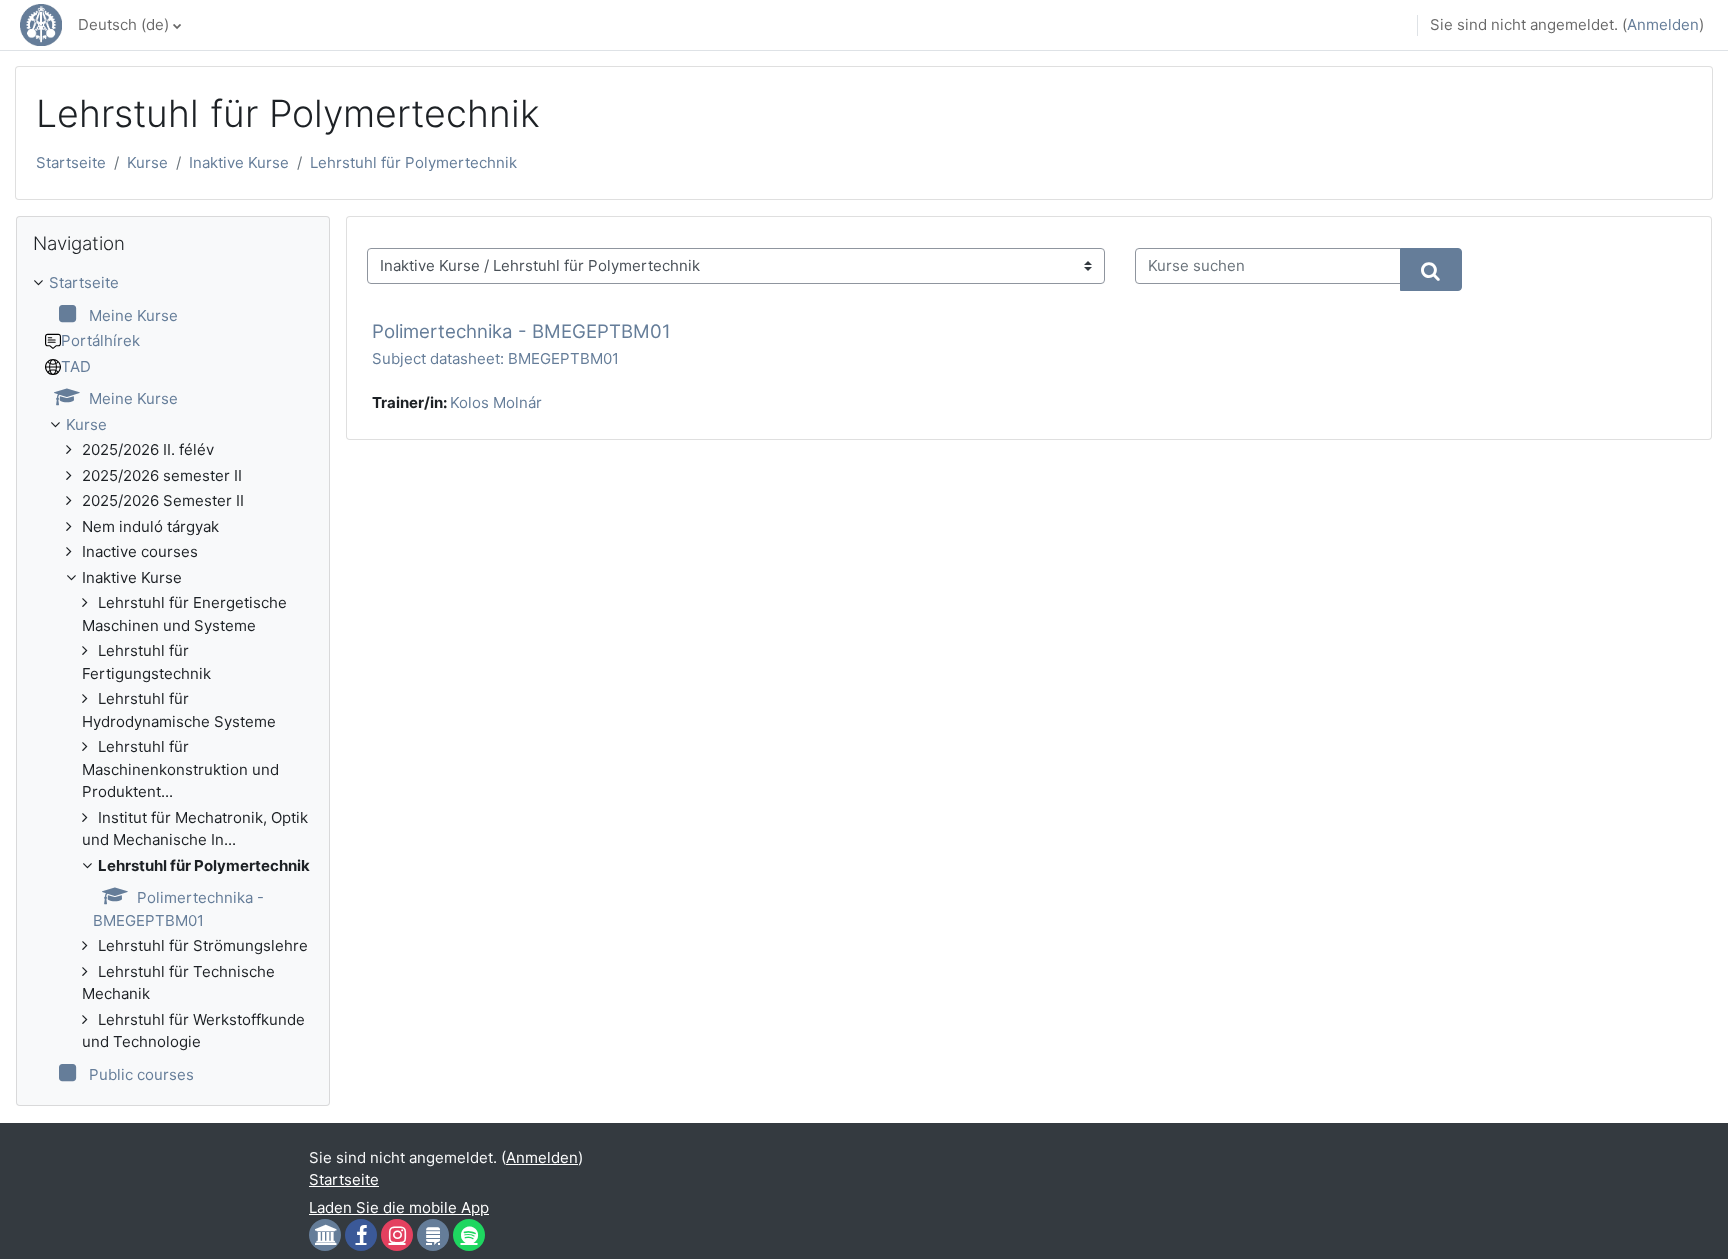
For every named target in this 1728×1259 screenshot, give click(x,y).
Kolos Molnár (496, 402)
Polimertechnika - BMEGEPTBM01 (521, 331)
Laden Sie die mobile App (399, 1207)
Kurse (147, 162)
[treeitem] (173, 679)
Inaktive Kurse (239, 162)
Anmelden (1663, 24)
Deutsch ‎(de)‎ (123, 24)
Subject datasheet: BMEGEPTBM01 (495, 358)
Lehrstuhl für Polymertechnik (413, 162)
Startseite (71, 162)
